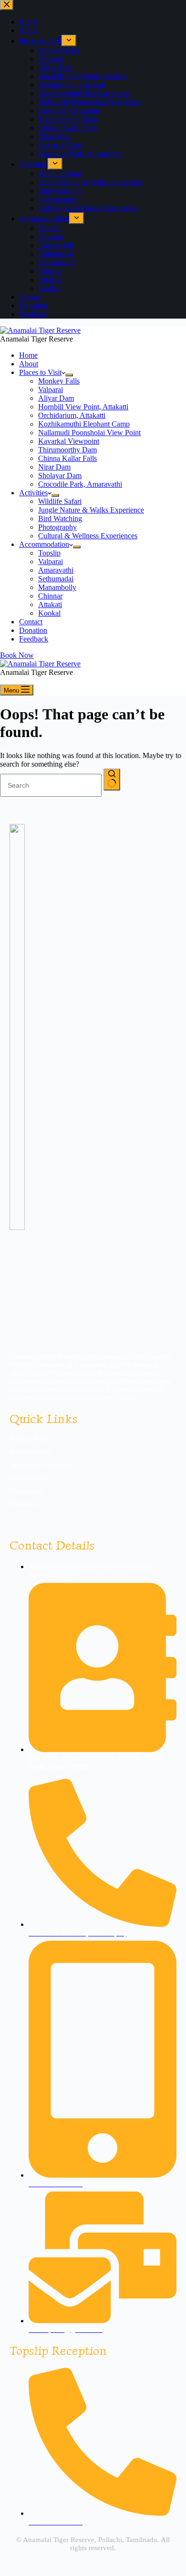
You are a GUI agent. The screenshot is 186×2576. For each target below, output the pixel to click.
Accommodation (44, 544)
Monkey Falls (59, 381)
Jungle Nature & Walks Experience (91, 510)
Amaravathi (56, 570)
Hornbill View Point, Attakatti (83, 407)
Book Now (17, 655)
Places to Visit (40, 372)
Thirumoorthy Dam (67, 450)
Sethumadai (56, 579)
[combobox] (51, 785)
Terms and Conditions (42, 1465)
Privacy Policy (31, 1439)
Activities (33, 493)
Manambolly (57, 587)
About (29, 364)
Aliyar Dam (56, 398)
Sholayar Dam (60, 476)
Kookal (49, 613)
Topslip (49, 553)
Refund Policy (31, 1452)
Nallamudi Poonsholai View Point (89, 433)
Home (28, 355)
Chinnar (50, 596)
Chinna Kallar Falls (67, 458)
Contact (31, 622)
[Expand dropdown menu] (69, 375)
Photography (57, 527)
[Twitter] (58, 1518)
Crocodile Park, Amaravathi (80, 484)
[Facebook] (16, 1518)
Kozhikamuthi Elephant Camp (84, 424)
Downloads (26, 1491)
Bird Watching (60, 518)
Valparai (51, 390)
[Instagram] (37, 1518)
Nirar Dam (54, 467)
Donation (33, 630)
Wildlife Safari (60, 501)
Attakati (50, 604)
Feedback (34, 639)
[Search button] (112, 780)
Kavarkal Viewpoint (69, 441)
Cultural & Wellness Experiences (88, 536)
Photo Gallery (30, 1478)
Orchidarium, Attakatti (72, 415)
